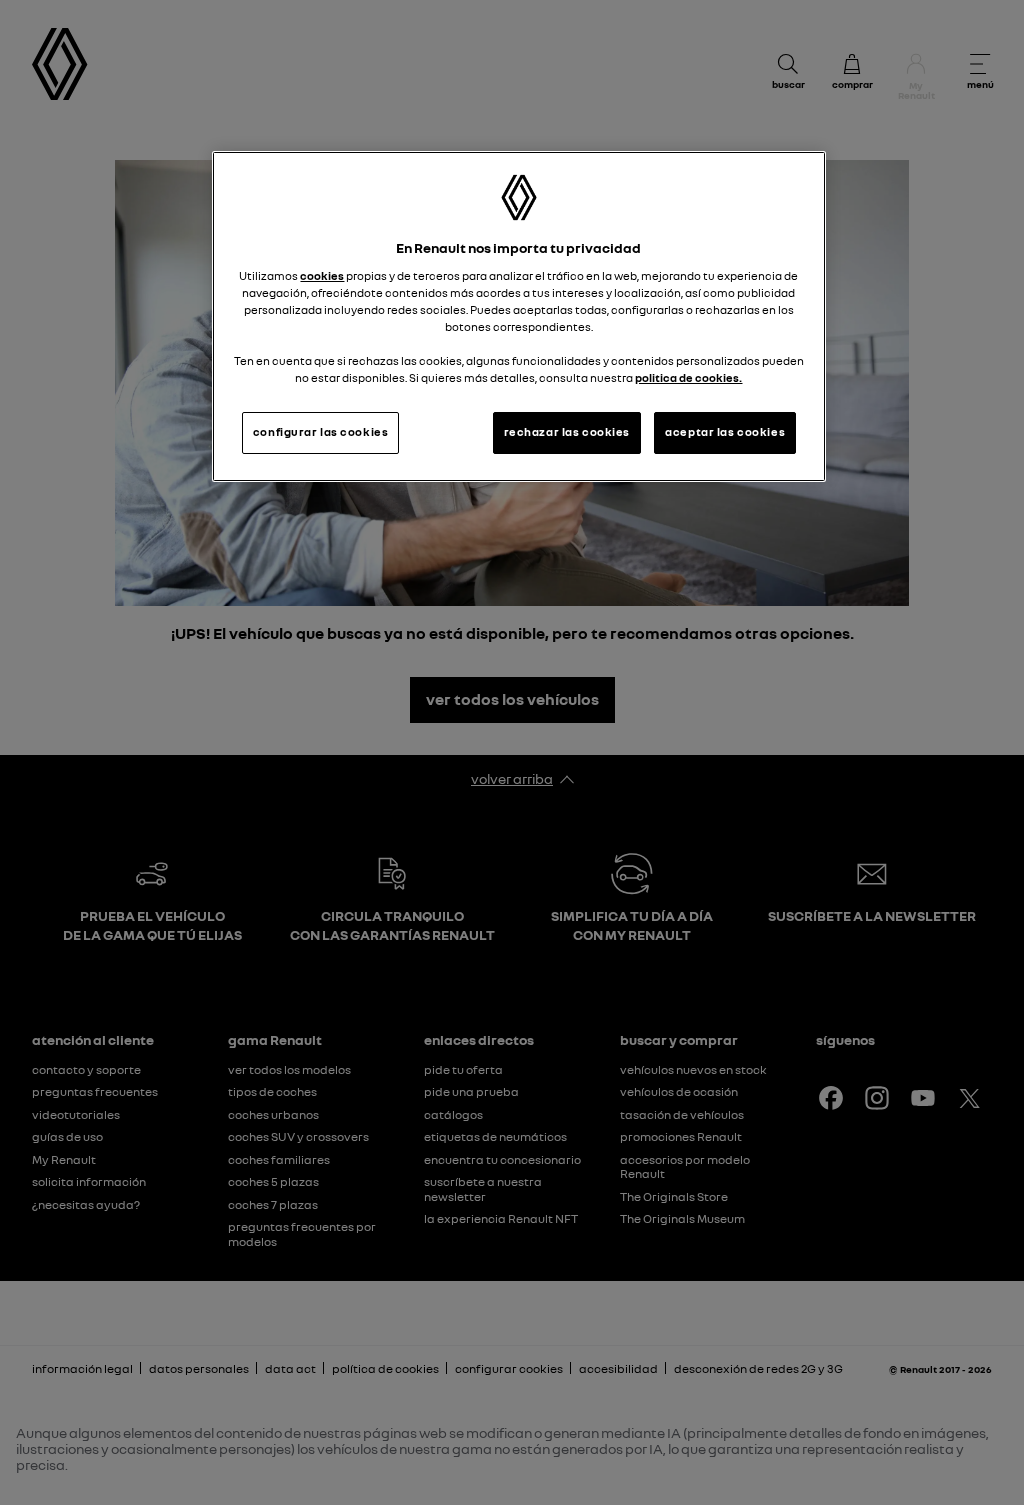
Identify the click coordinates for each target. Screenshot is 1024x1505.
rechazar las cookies (567, 432)
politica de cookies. (688, 378)
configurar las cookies (321, 432)
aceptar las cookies (725, 432)
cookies (322, 276)
